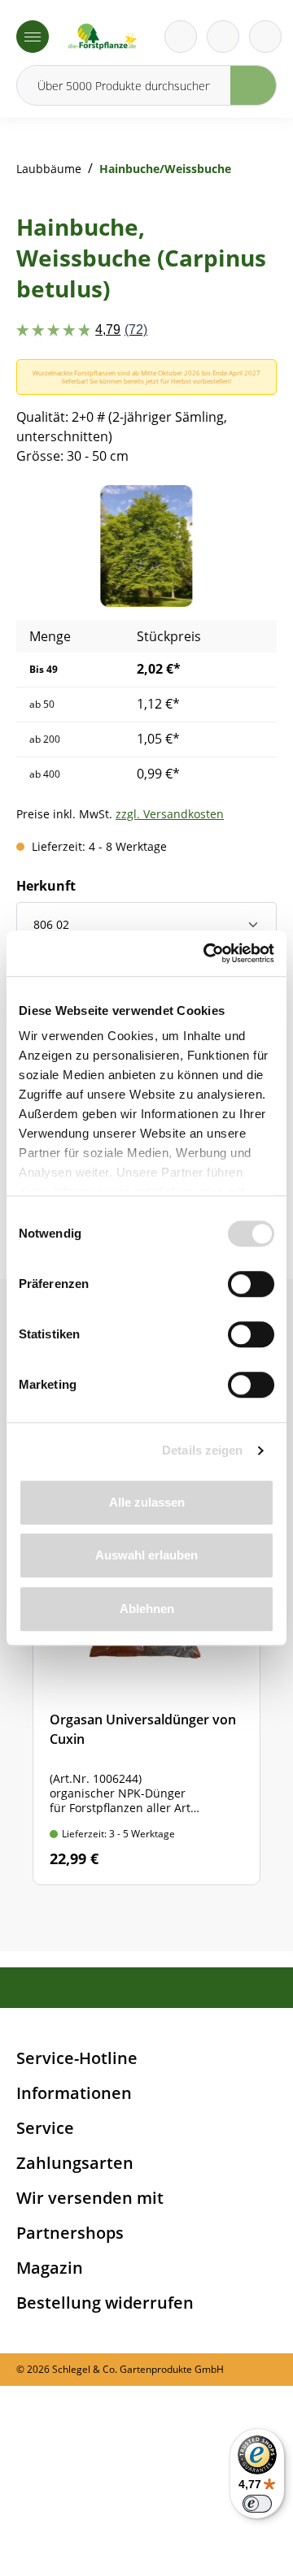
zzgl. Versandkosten (170, 814)
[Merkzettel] (181, 37)
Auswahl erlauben (146, 1555)
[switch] (251, 1284)
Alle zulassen (147, 1502)
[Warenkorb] (223, 37)
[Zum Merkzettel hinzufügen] (244, 518)
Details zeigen (202, 1450)
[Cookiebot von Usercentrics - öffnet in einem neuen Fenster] (207, 953)
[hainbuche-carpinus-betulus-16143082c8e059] (147, 546)
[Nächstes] (240, 546)
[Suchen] (254, 85)
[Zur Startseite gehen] (103, 37)
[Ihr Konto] (265, 37)
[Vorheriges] (53, 546)
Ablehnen (147, 1609)
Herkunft (46, 886)
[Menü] (33, 37)
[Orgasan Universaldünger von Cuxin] (146, 1687)
